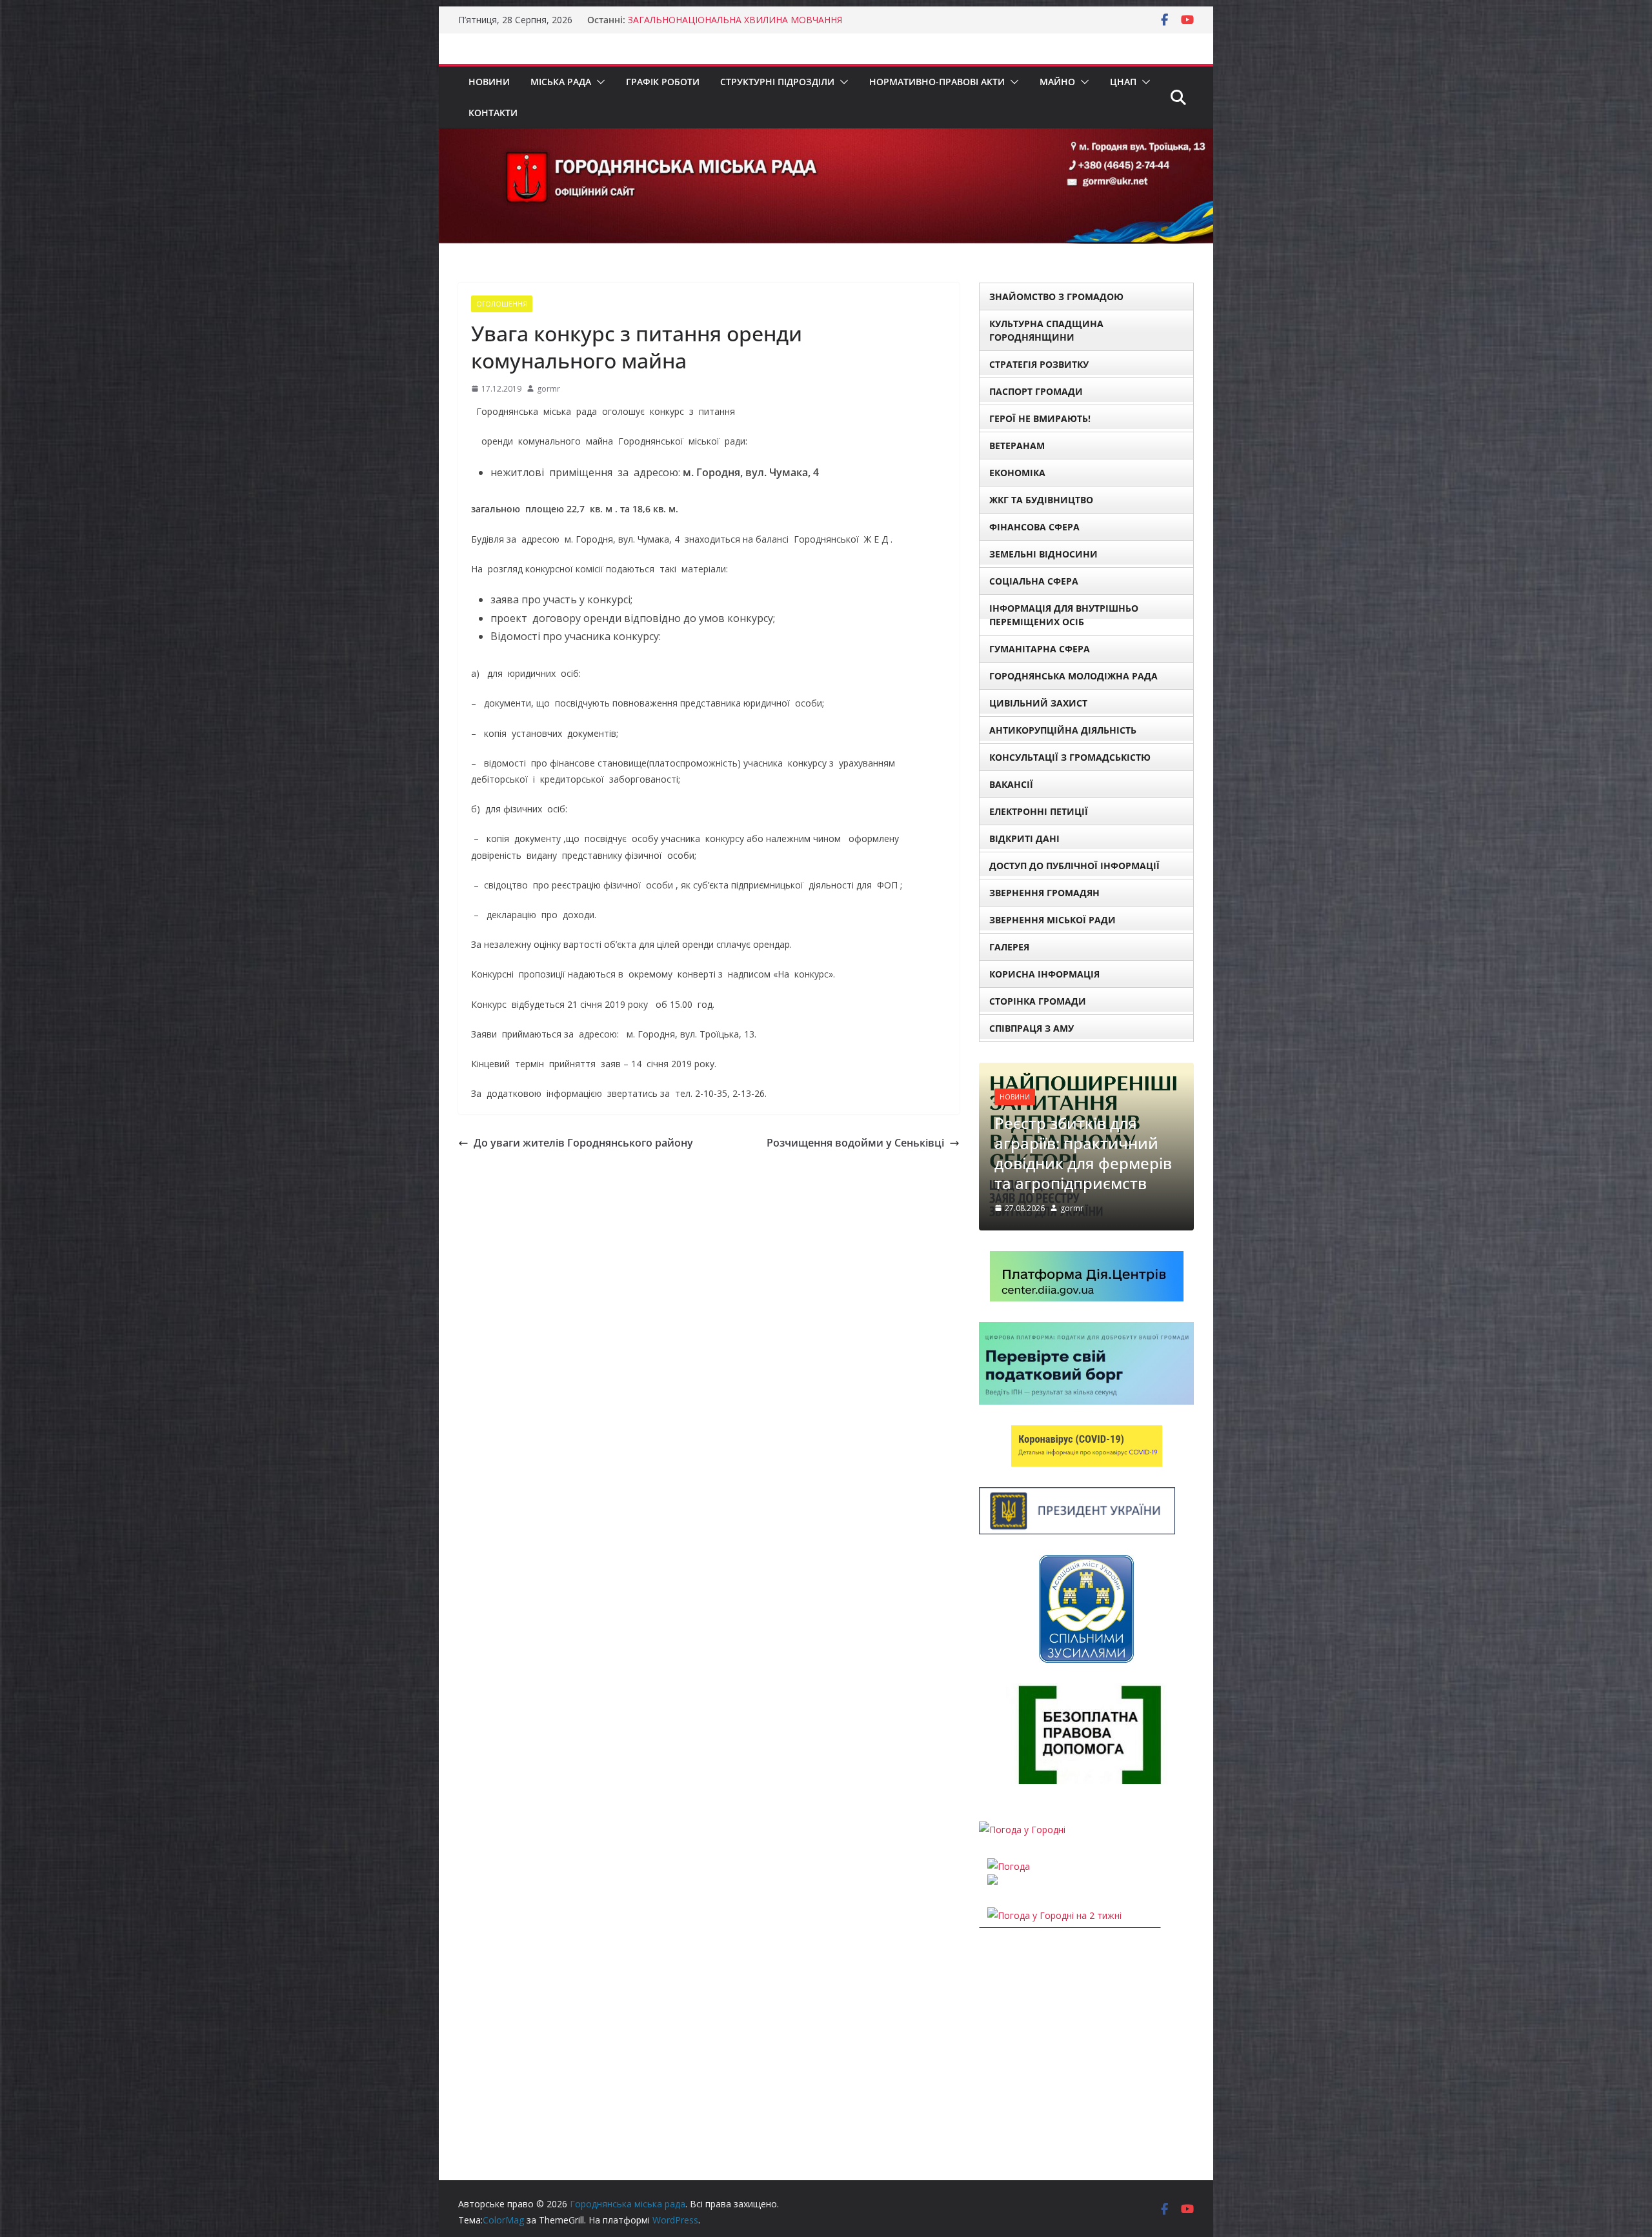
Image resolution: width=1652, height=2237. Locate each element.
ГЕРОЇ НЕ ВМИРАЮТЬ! (1040, 418)
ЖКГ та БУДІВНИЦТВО (1041, 500)
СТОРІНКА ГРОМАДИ (1038, 1001)
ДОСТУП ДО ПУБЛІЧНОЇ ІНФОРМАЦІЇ (1074, 866)
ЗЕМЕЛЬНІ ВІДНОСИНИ (1043, 554)
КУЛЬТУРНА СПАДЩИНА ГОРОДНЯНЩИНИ (1046, 330)
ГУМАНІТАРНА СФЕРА (1040, 649)
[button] (598, 82)
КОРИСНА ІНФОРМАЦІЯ (1044, 974)
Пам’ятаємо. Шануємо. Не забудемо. (708, 20)
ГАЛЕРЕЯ (1009, 947)
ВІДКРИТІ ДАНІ (1024, 838)
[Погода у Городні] (1022, 1805)
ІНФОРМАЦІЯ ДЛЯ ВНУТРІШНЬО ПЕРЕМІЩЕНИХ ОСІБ (1064, 615)
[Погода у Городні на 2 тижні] (1054, 1891)
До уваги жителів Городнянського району (583, 1143)
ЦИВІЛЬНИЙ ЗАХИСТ (1038, 703)
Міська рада (561, 82)
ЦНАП (1123, 82)
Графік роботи (663, 82)
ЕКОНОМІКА (1017, 473)
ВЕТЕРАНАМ (1017, 446)
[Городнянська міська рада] (826, 137)
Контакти (493, 113)
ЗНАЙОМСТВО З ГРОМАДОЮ (1056, 296)
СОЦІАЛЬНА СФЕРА (1034, 581)
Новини (489, 82)
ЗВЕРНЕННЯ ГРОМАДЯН (1044, 893)
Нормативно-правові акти (937, 82)
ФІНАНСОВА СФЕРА (1034, 527)
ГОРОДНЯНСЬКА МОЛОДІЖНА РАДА (1073, 676)
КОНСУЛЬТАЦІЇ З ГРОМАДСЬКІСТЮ (1070, 757)
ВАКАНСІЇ (1011, 784)
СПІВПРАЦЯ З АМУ (1032, 1028)
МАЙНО (1057, 82)
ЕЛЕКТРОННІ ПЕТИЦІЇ (1039, 811)
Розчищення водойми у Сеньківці (855, 1143)
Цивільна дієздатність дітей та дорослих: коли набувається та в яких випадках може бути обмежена (1086, 1119)
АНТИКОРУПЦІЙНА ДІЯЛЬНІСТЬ (1063, 730)
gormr (549, 389)
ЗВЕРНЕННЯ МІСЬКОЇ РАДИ (1053, 920)
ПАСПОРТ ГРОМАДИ (1036, 391)
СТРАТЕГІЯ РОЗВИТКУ (1039, 364)
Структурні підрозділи (777, 82)
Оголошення (502, 304)
